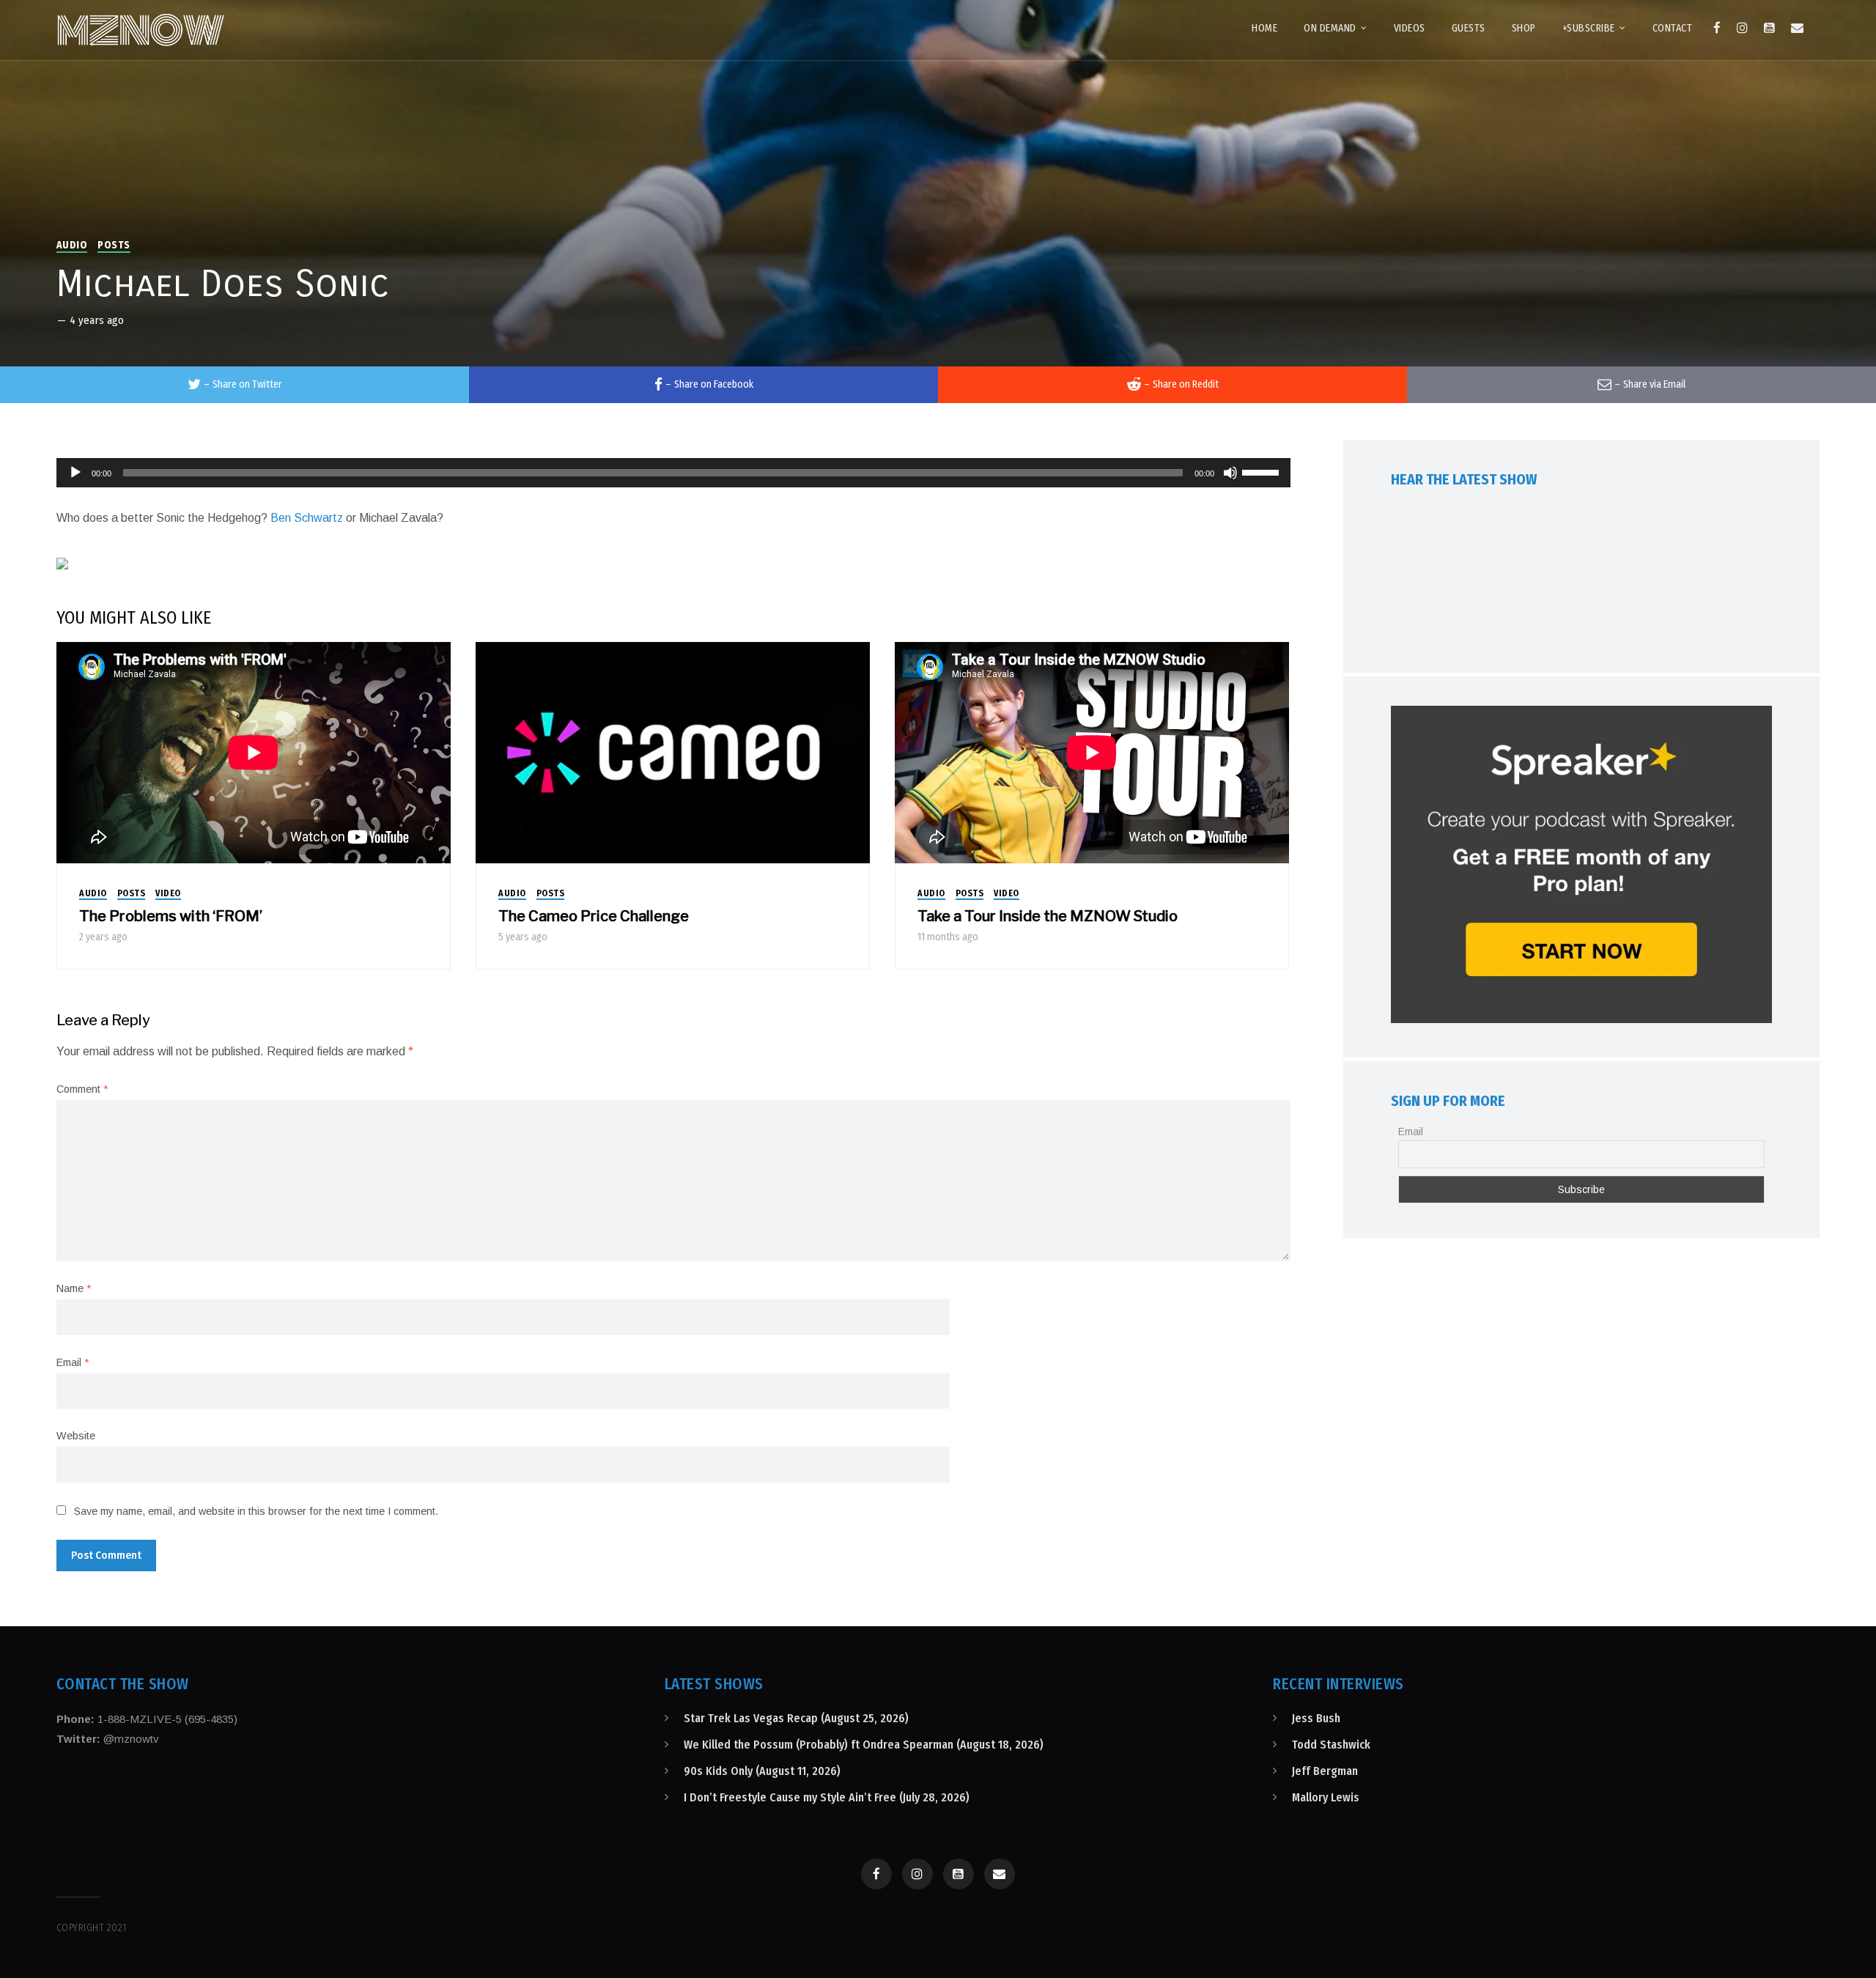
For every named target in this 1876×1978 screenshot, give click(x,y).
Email (73, 1362)
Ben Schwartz (307, 518)
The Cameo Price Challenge (594, 916)
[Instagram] (1742, 28)
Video (168, 893)
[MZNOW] (141, 30)
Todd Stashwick (1331, 1745)
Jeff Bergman (1325, 1771)
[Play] (75, 473)
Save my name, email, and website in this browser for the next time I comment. (256, 1511)
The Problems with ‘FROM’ (171, 916)
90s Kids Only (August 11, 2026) (762, 1771)
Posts (114, 245)
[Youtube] (1769, 28)
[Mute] (1230, 473)
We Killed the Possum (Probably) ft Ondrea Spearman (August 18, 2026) (864, 1745)
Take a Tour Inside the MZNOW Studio (1048, 916)
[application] (673, 473)
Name (74, 1288)
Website (76, 1436)
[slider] (1263, 471)
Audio (72, 245)
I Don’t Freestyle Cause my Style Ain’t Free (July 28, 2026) (827, 1797)
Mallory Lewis (1326, 1797)
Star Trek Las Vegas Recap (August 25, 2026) (796, 1718)
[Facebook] (1717, 28)
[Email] (1797, 28)
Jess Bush (1316, 1718)
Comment (82, 1089)
